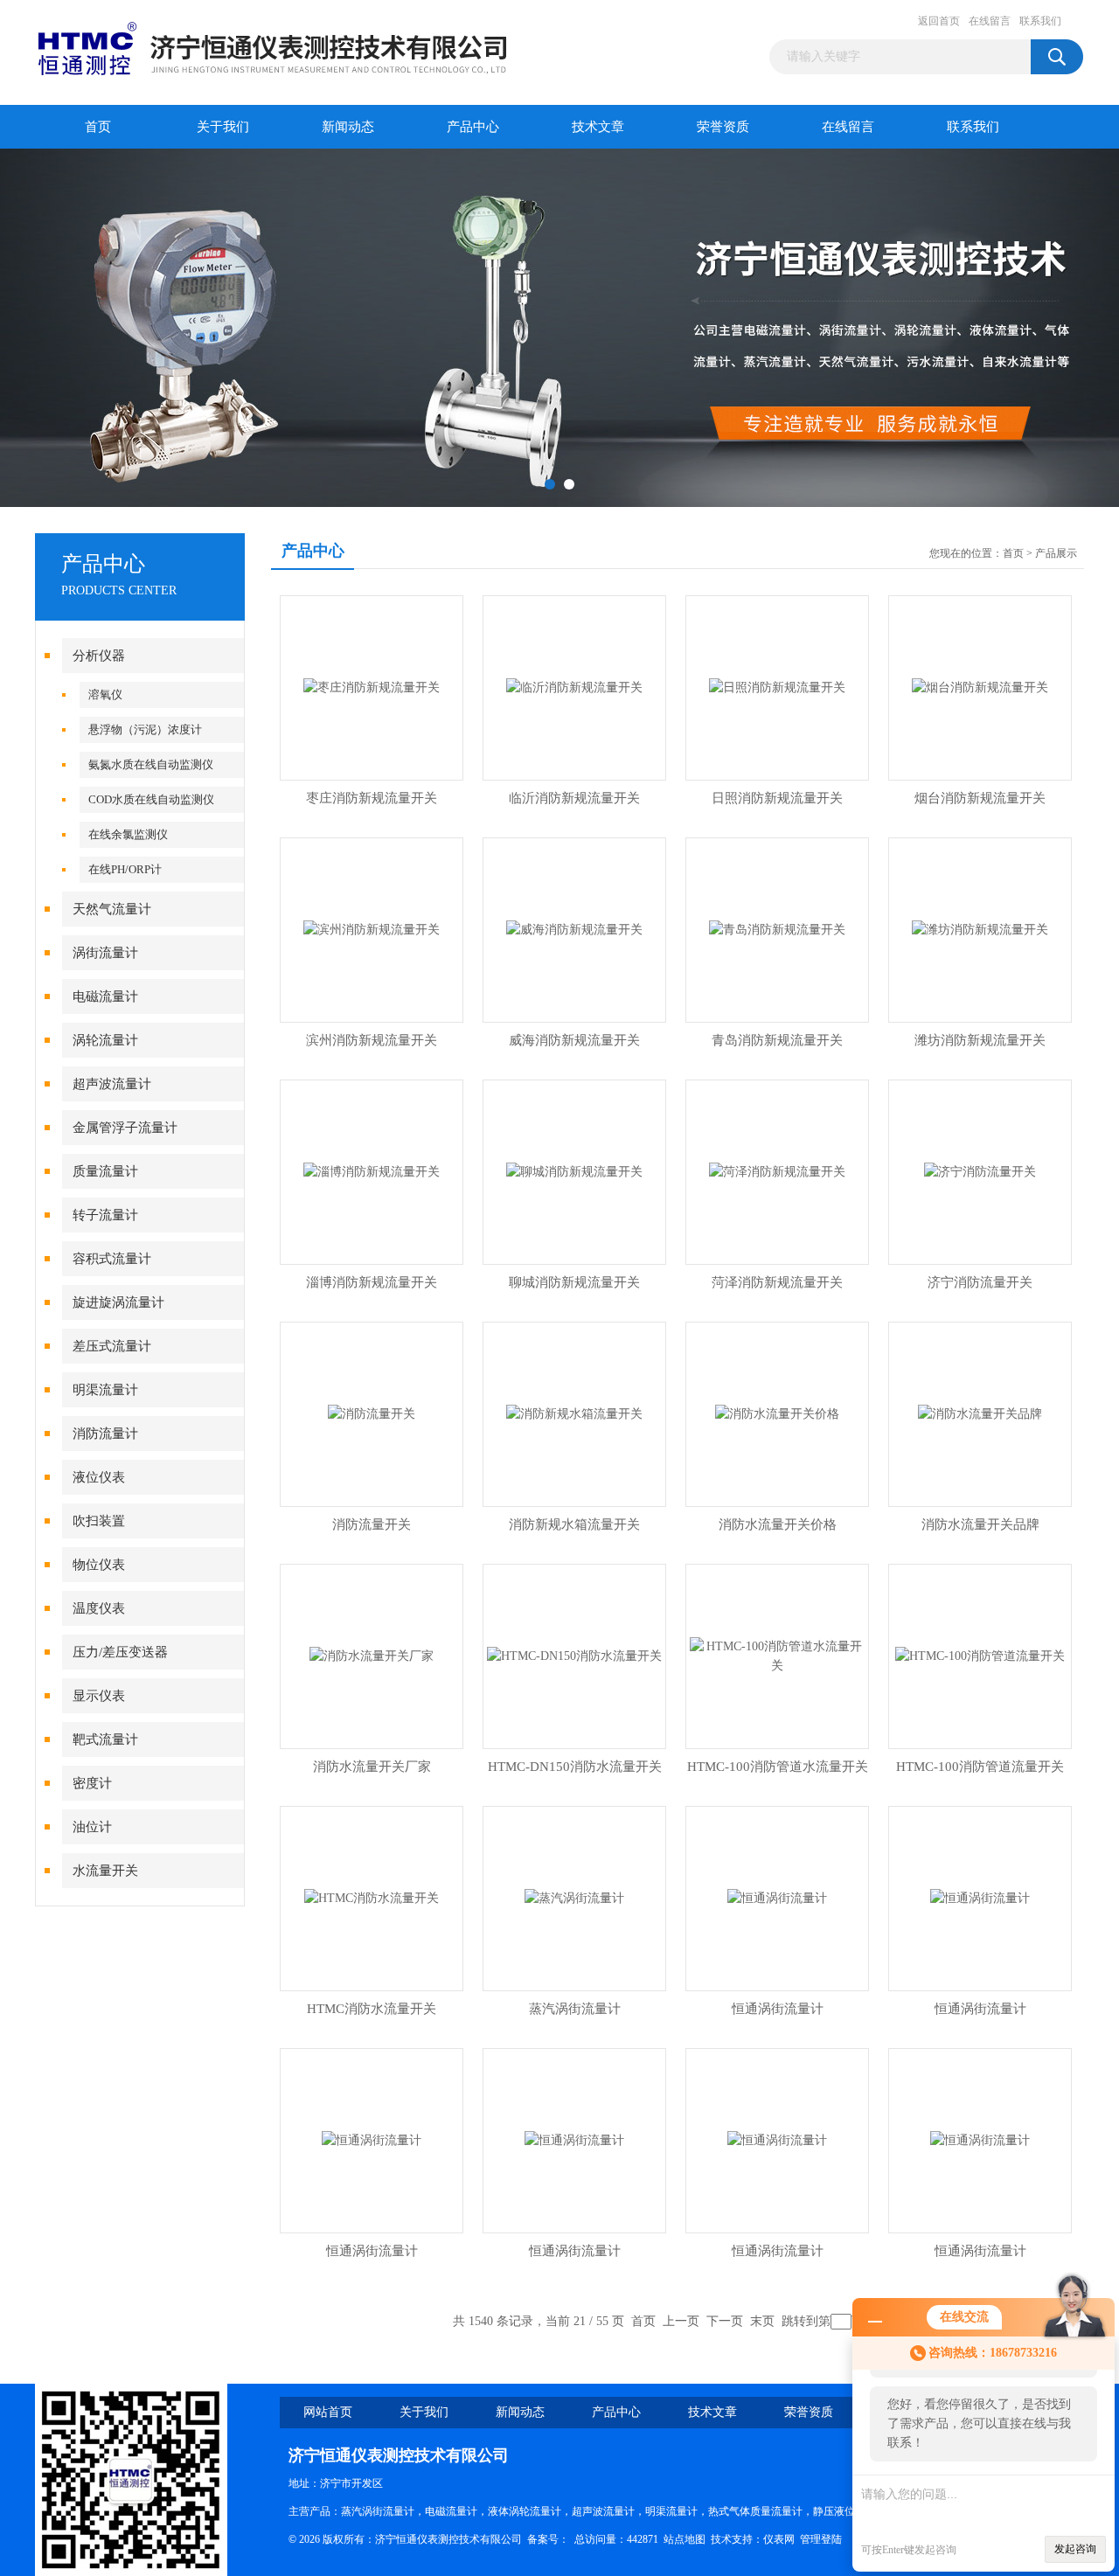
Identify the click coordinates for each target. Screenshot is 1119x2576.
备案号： (548, 2539)
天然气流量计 (112, 909)
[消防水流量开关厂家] (372, 1655)
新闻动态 (348, 127)
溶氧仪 (105, 694)
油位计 (92, 1827)
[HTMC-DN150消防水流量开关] (574, 1655)
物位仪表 (99, 1565)
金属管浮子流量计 (125, 1128)
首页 (98, 127)
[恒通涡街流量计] (777, 1897)
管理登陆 (821, 2539)
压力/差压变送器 (120, 1652)
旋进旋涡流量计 (118, 1302)
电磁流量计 (105, 996)
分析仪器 (99, 656)
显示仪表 (99, 1696)
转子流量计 (105, 1215)
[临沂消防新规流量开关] (574, 687)
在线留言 (990, 21)
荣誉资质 (723, 127)
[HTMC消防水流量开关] (372, 1897)
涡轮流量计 (105, 1040)
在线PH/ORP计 (125, 869)
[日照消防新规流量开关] (777, 687)
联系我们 (1040, 21)
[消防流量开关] (372, 1413)
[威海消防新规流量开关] (574, 929)
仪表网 (779, 2539)
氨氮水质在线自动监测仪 (151, 764)
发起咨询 (1075, 2549)
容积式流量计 (112, 1259)
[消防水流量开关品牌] (980, 1413)
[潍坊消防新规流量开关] (980, 929)
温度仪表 (99, 1608)
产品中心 (473, 127)
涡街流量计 (105, 953)
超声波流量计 (112, 1084)
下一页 (725, 2321)
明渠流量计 (105, 1390)
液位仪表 (99, 1477)
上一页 (681, 2321)
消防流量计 (105, 1434)
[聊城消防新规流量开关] (574, 1171)
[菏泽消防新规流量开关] (777, 1171)
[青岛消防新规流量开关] (777, 929)
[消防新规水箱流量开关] (574, 1413)
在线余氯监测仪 (128, 834)
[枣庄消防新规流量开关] (372, 687)
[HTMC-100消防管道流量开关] (980, 1655)
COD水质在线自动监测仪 (151, 799)
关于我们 (223, 127)
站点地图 (685, 2539)
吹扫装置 (99, 1521)
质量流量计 (105, 1171)
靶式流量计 (105, 1739)
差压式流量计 (112, 1346)
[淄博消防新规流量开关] (372, 1171)
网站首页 (328, 2412)
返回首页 (939, 21)
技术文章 (598, 127)
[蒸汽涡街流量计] (574, 1897)
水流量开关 (105, 1871)
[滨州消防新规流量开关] (372, 929)
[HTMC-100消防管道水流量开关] (777, 1655)
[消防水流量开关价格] (777, 1413)
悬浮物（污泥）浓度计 (145, 729)
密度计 (92, 1783)
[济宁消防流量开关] (980, 1171)
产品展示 (1056, 553)
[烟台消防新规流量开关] (980, 687)
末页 (762, 2321)
